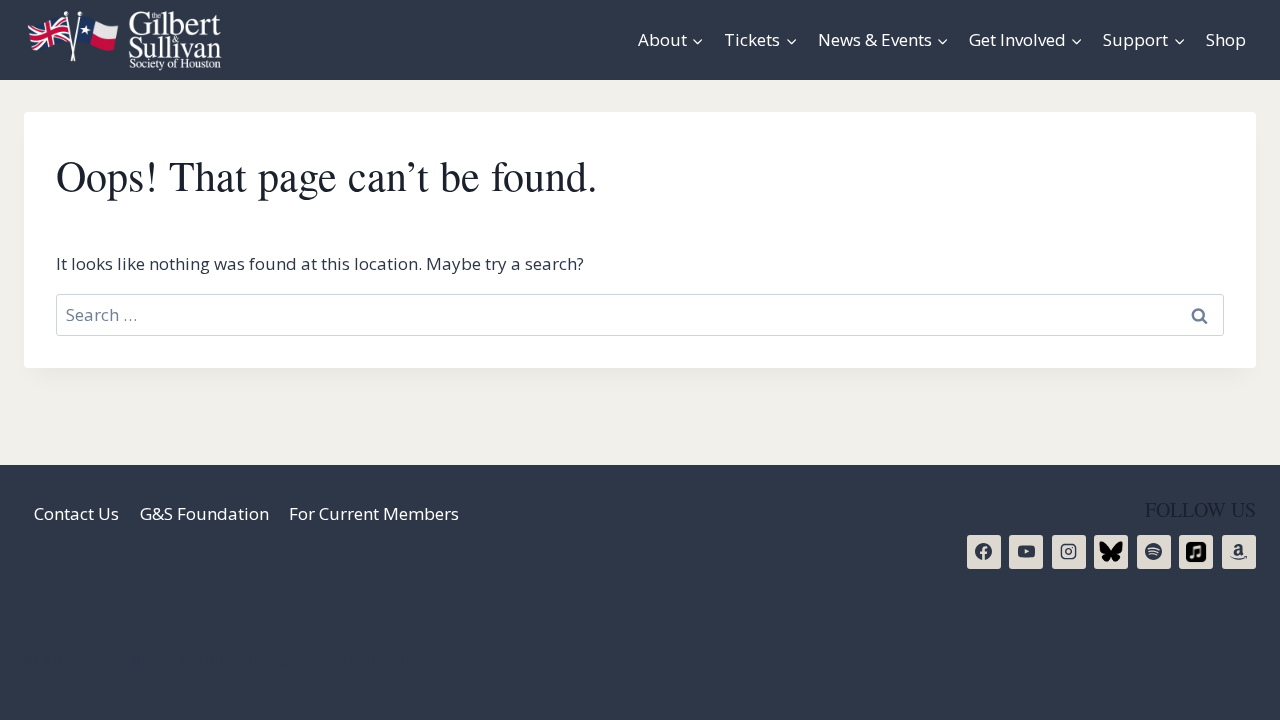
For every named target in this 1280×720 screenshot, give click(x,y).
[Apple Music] (1196, 552)
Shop (1226, 39)
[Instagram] (1069, 552)
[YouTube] (1026, 552)
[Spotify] (1154, 552)
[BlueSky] (1111, 552)
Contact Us (76, 513)
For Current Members (374, 513)
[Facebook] (984, 552)
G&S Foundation (204, 513)
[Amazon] (1239, 552)
